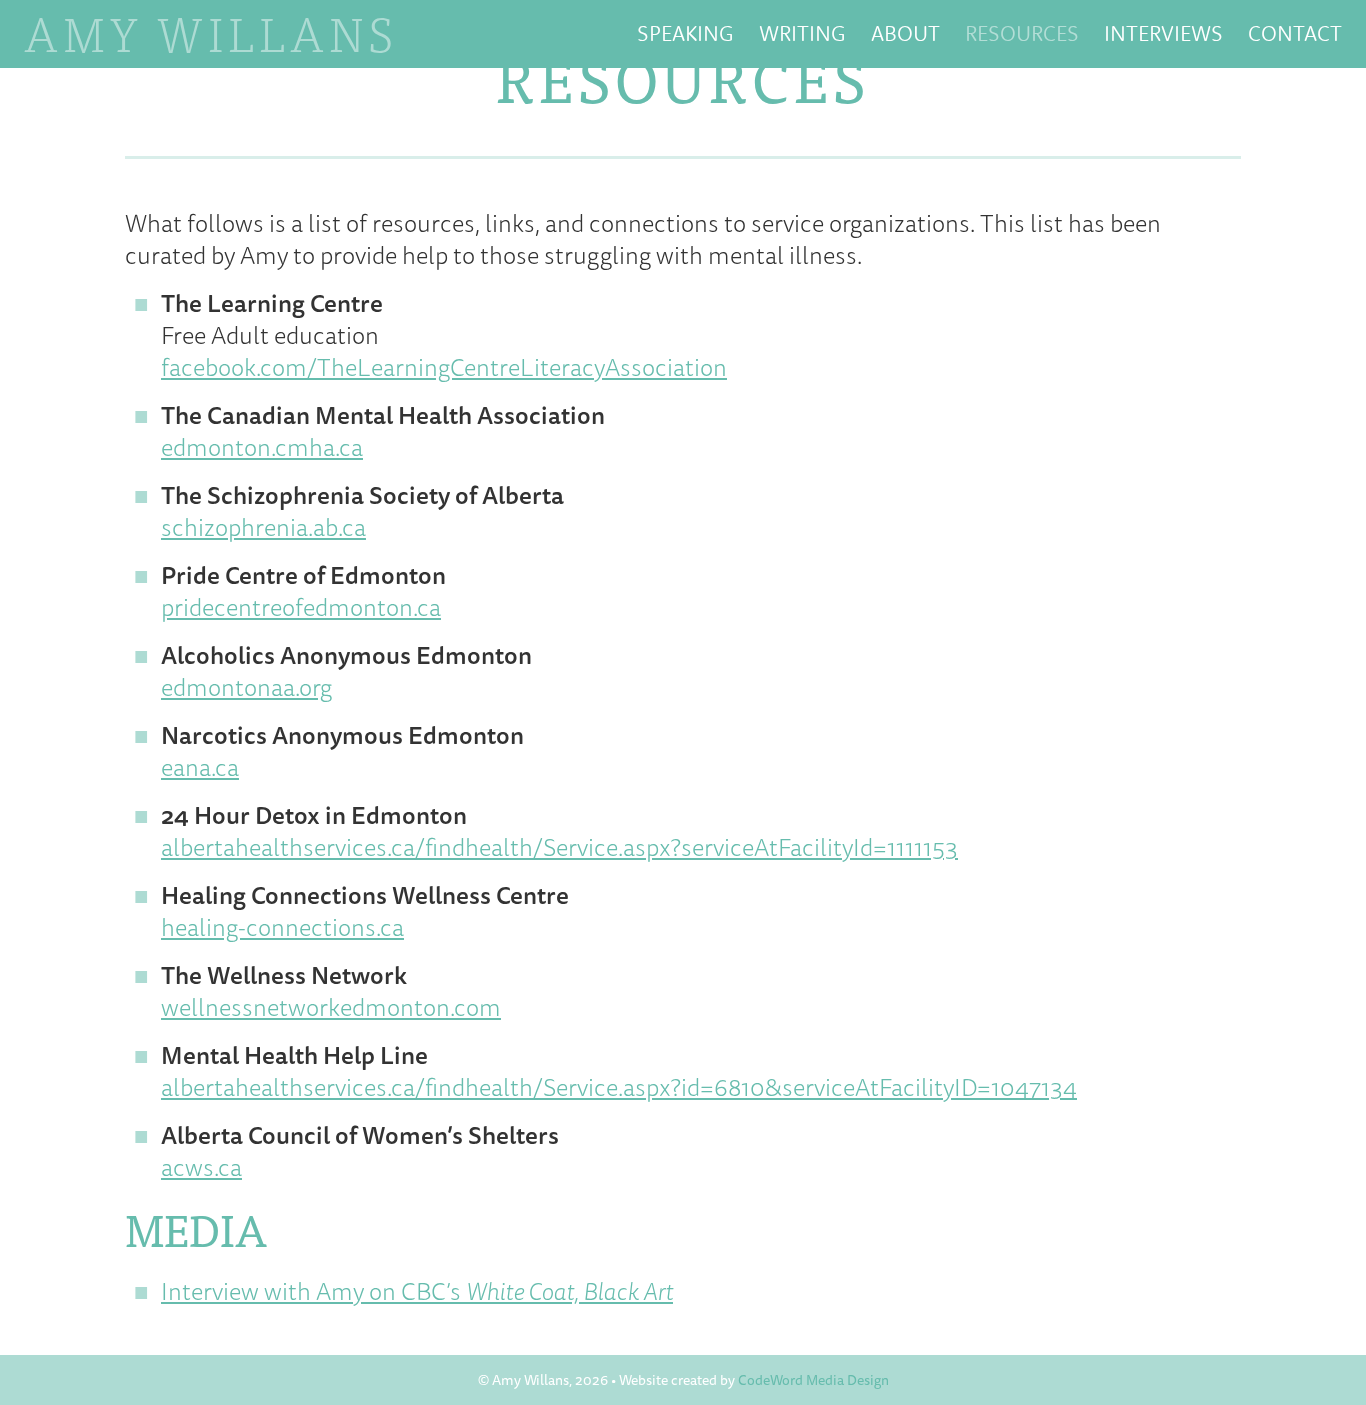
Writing (802, 33)
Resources (1022, 33)
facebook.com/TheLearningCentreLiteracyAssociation (444, 367)
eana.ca (200, 767)
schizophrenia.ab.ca (263, 527)
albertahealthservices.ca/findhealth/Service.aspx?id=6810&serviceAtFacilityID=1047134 (619, 1087)
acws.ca (201, 1167)
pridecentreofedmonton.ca (301, 607)
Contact (1295, 33)
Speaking (685, 33)
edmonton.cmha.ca (262, 447)
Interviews (1163, 33)
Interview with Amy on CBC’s (417, 1291)
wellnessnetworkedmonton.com (331, 1007)
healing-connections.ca (282, 927)
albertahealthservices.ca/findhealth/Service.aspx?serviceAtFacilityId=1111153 (559, 847)
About (905, 33)
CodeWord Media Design (813, 1380)
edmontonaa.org (246, 687)
